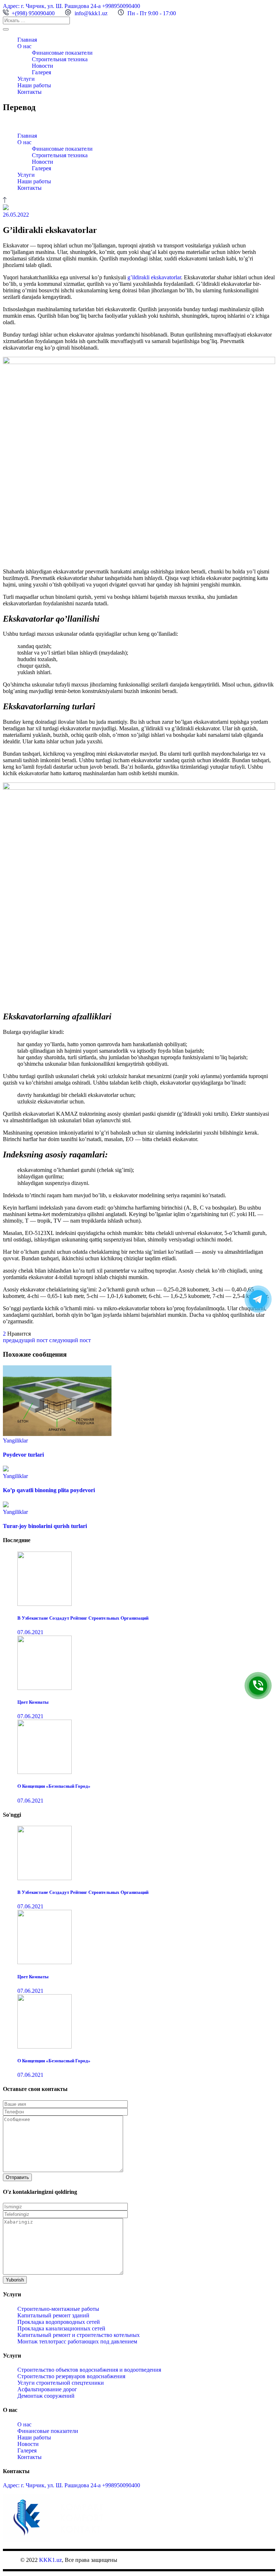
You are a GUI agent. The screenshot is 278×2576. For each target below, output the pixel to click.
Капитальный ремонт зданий (53, 2315)
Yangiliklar (15, 1441)
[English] (13, 122)
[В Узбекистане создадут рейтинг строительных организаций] (45, 1604)
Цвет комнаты (33, 1702)
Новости (28, 2444)
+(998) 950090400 (33, 13)
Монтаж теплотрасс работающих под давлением (77, 2341)
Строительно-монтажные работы (58, 2309)
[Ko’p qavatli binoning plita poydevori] (6, 1469)
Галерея (27, 2450)
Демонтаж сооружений (46, 2396)
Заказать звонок (273, 1685)
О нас (24, 2424)
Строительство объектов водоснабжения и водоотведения (89, 2370)
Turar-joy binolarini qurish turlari (45, 1526)
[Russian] (21, 122)
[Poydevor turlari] (57, 1434)
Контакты (30, 2457)
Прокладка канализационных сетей (61, 2328)
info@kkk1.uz (91, 13)
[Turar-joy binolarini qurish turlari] (6, 1505)
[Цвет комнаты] (45, 1688)
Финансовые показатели (48, 2431)
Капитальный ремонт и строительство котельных (79, 2335)
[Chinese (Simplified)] (6, 122)
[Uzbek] (28, 122)
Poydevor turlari (23, 1455)
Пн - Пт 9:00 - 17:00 (152, 13)
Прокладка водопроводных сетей (59, 2322)
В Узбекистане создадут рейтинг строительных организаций (83, 1618)
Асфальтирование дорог (47, 2389)
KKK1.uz (50, 2560)
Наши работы (34, 2437)
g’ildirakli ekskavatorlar (154, 277)
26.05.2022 (16, 215)
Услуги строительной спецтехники (61, 2383)
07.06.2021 (30, 1632)
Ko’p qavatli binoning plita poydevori (49, 1490)
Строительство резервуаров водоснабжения (71, 2376)
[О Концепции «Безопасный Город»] (45, 1772)
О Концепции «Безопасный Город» (54, 1786)
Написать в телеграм (273, 1299)
